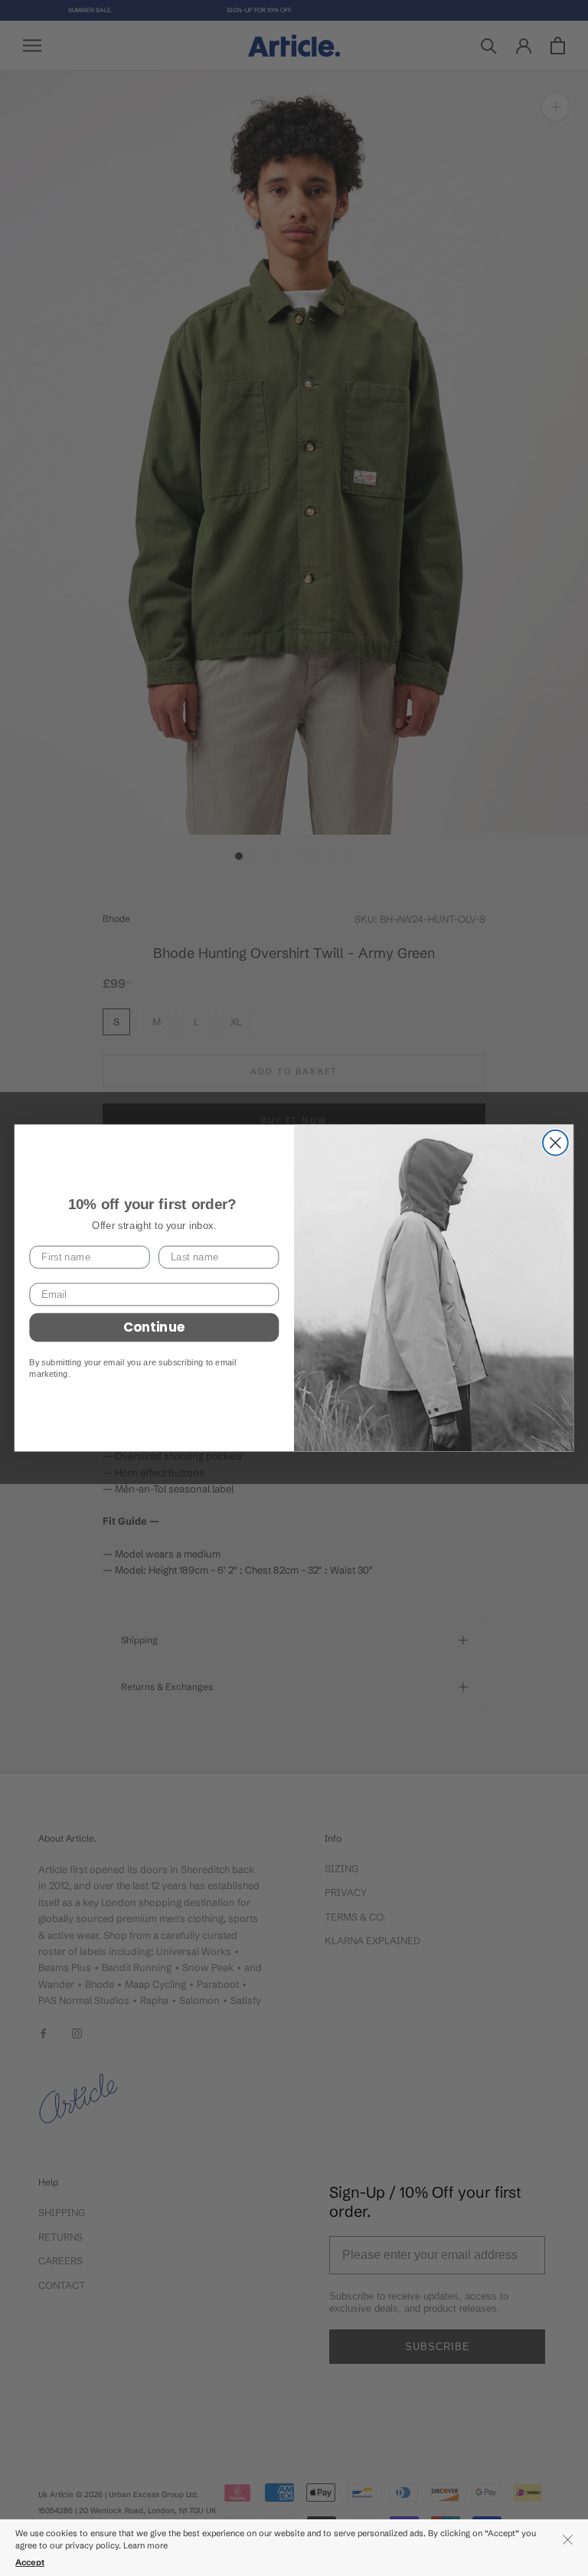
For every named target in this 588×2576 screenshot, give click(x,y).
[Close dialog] (555, 1143)
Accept (30, 2562)
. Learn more (144, 2545)
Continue (154, 1327)
